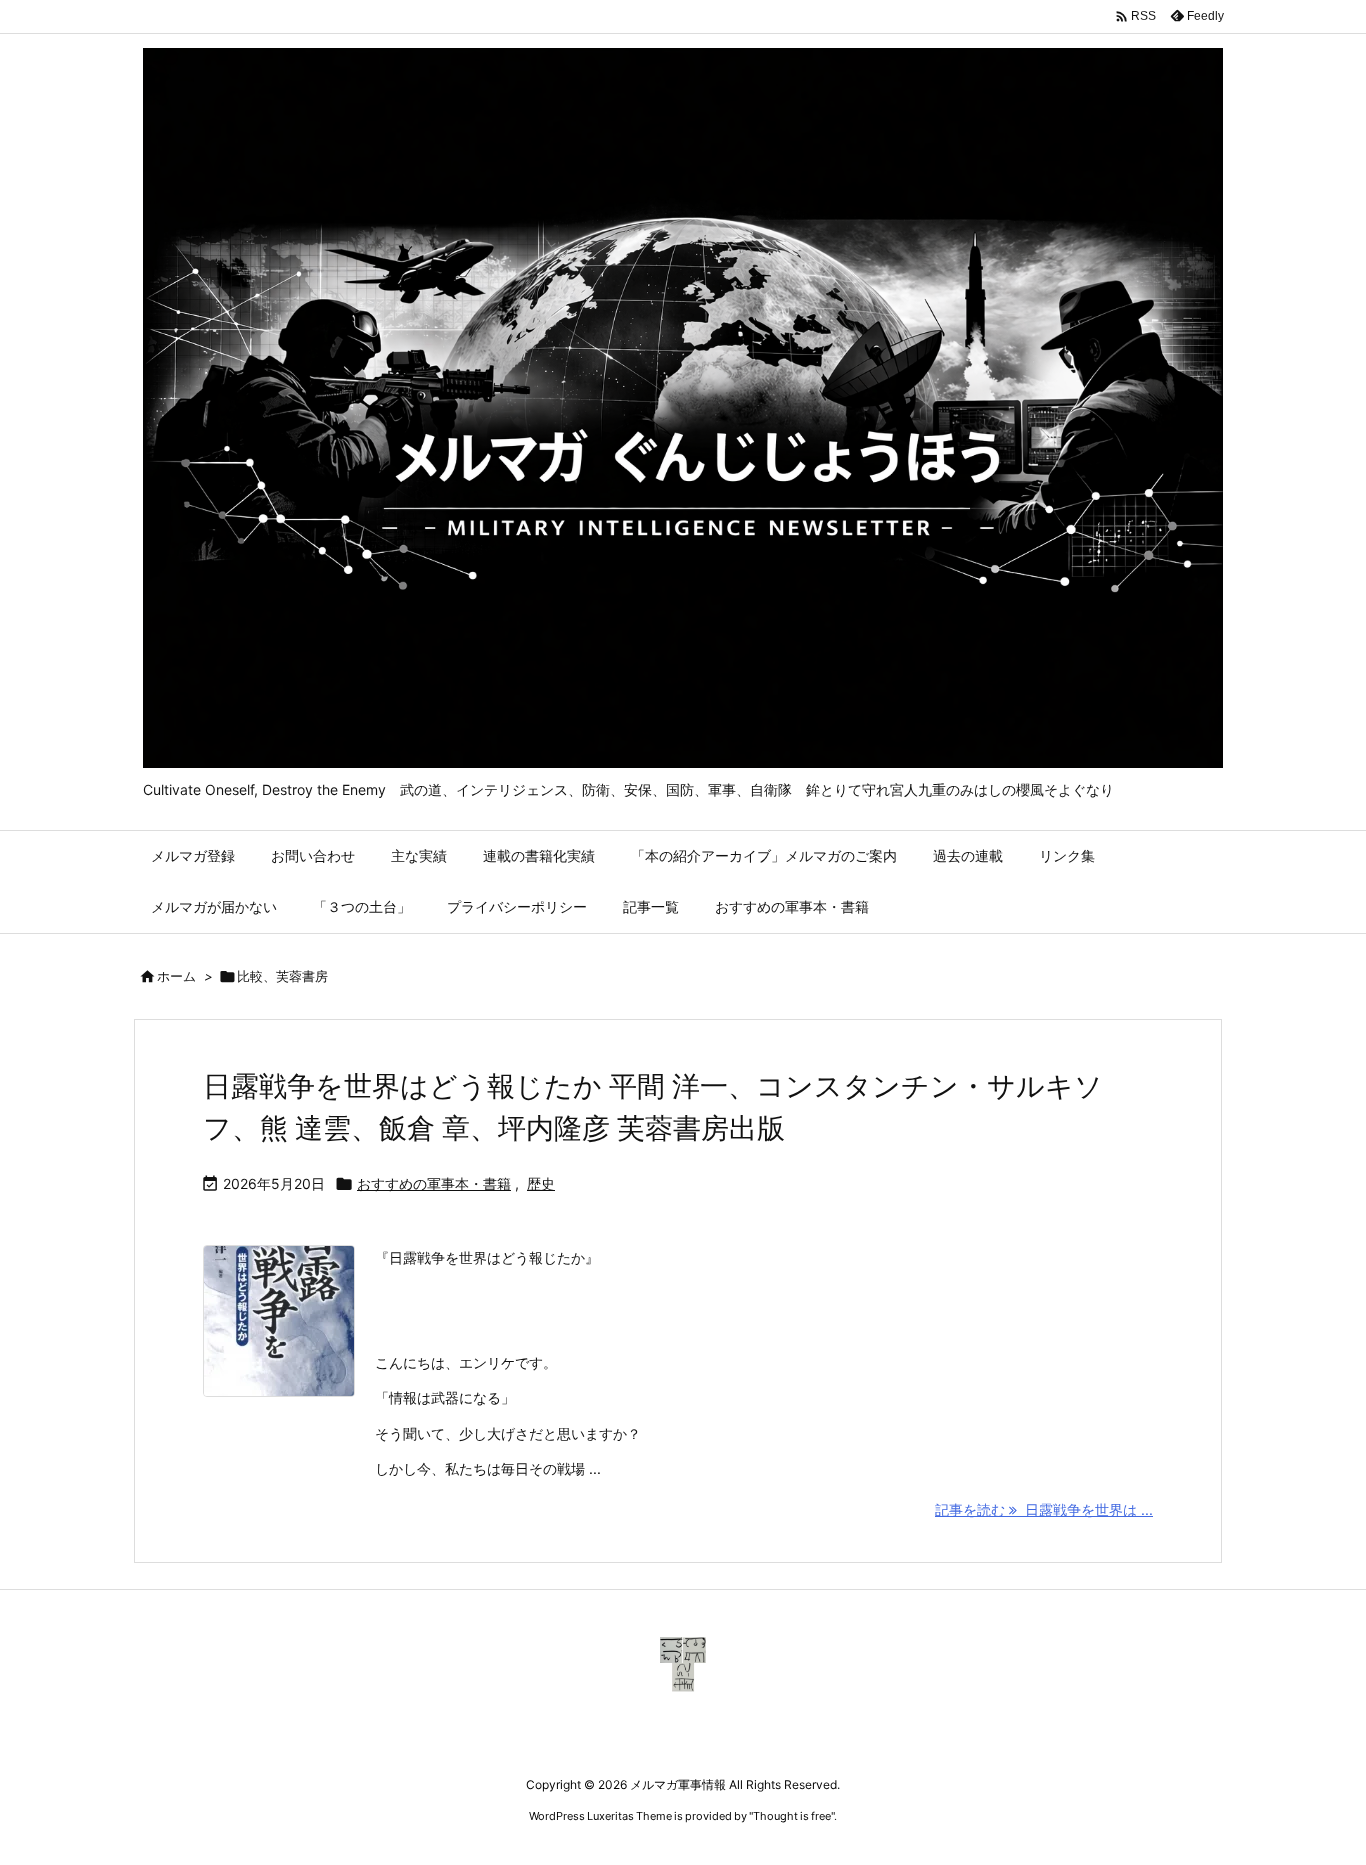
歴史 (541, 1183)
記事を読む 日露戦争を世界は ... (1044, 1509)
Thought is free (792, 1816)
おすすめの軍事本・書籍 (434, 1183)
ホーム (176, 976)
